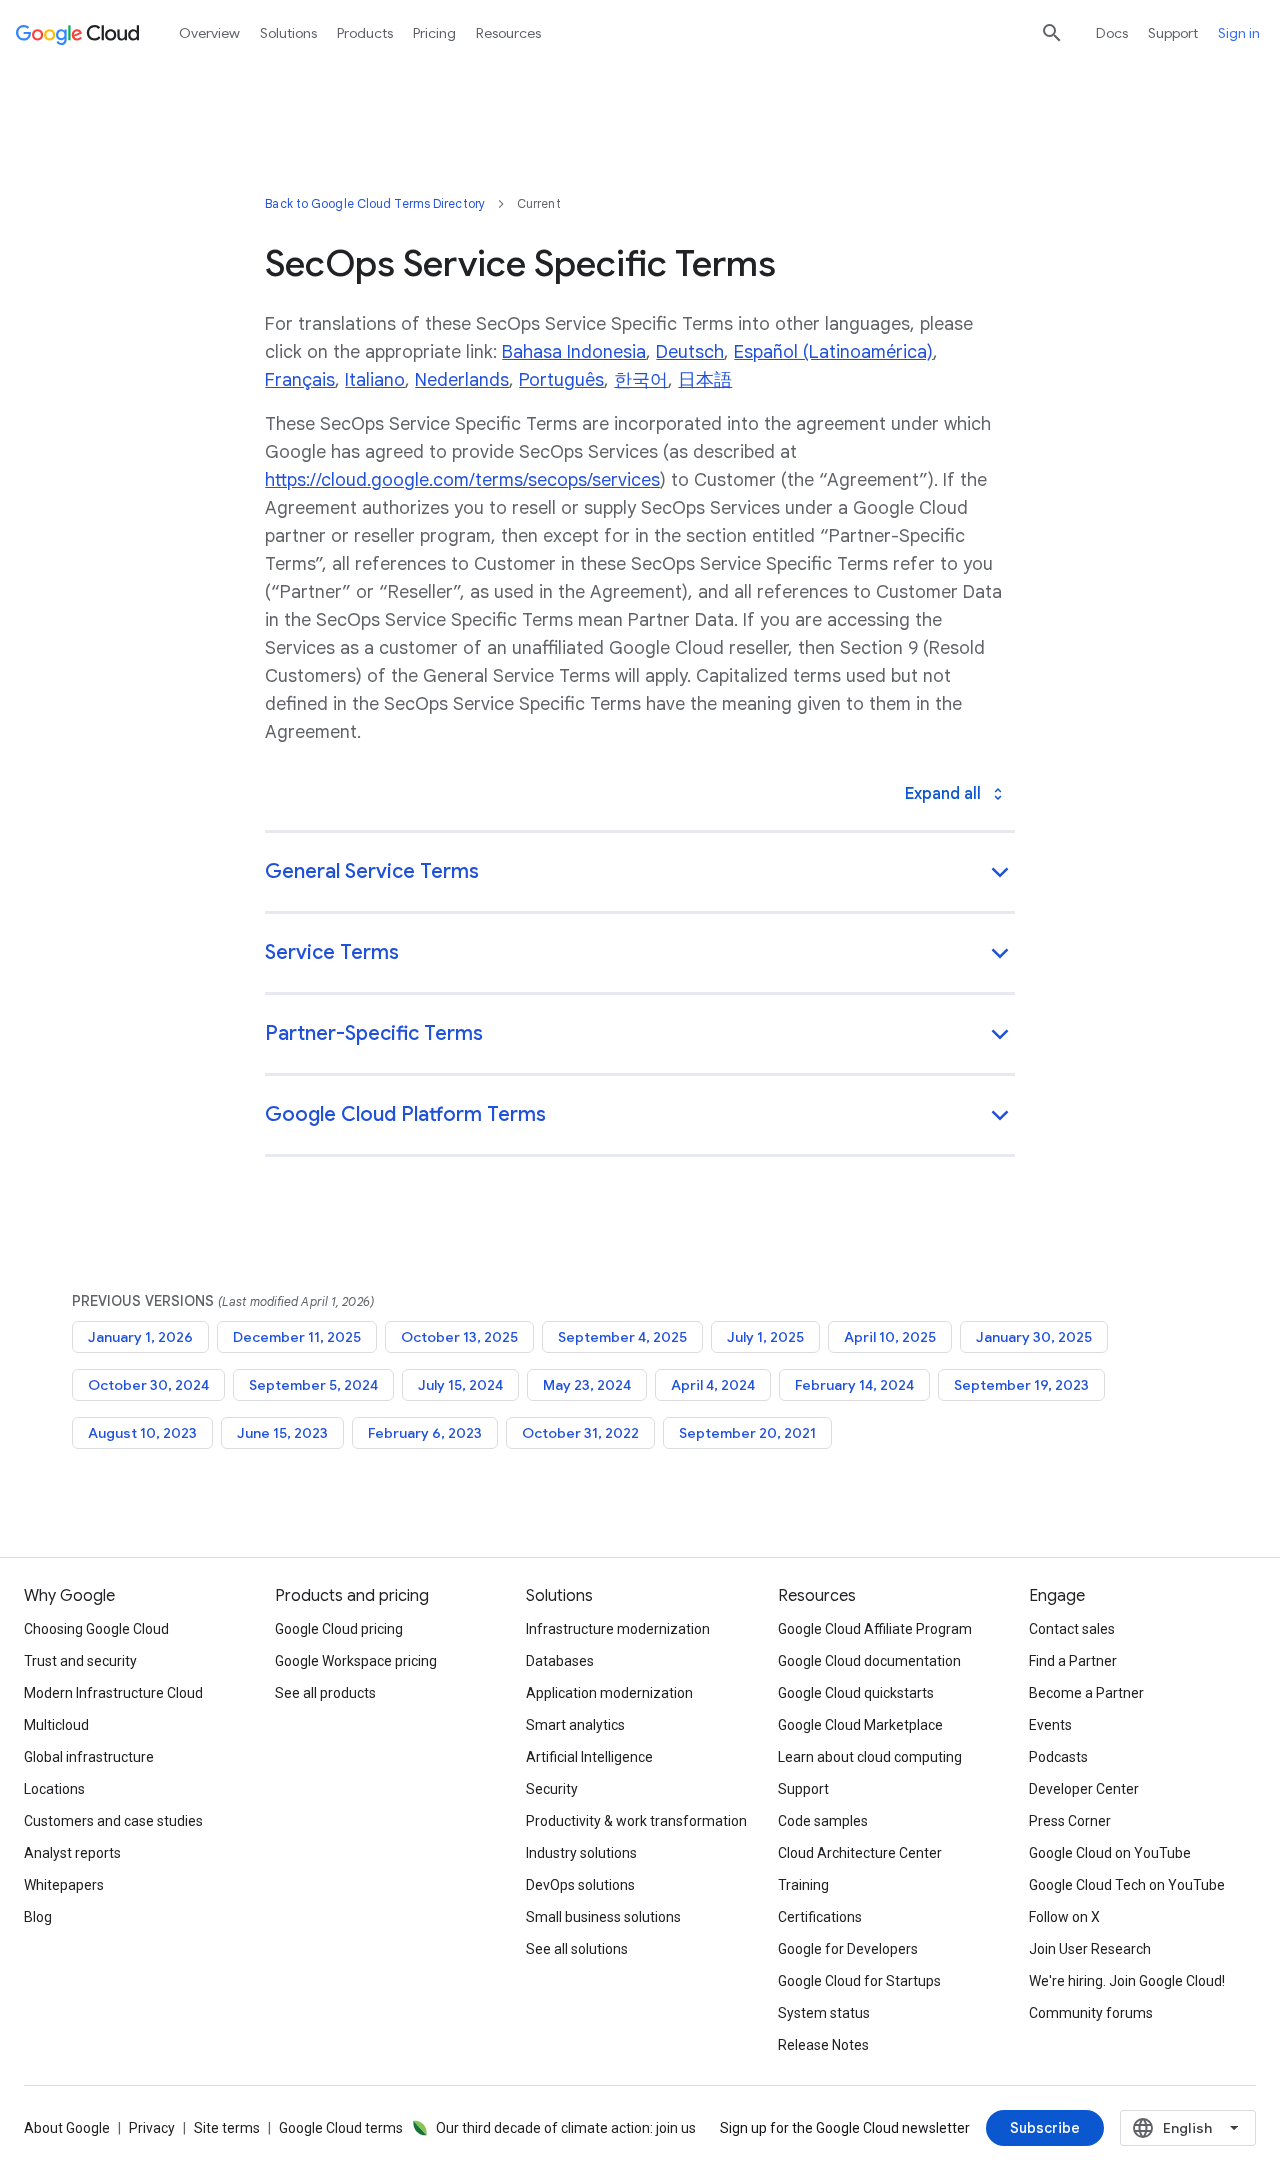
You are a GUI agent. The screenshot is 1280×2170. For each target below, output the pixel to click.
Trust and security (80, 1661)
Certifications (820, 1917)
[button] (639, 873)
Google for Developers (848, 1949)
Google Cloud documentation (869, 1661)
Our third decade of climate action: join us (566, 2128)
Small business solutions (603, 1917)
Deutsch (690, 352)
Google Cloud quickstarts (856, 1693)
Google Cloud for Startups (859, 1981)
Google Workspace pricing (356, 1661)
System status (824, 2013)
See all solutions (577, 1949)
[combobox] (1188, 2128)
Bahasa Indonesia (574, 352)
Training (803, 1885)
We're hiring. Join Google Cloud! (1127, 1981)
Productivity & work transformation (636, 1821)
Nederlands (462, 380)
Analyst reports (72, 1853)
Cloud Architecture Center (860, 1853)
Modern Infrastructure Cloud (113, 1693)
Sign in (1239, 33)
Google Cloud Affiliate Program (875, 1629)
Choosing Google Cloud (96, 1629)
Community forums (1091, 2013)
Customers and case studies (113, 1821)
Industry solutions (581, 1853)
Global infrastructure (89, 1757)
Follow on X (1064, 1917)
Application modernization (609, 1693)
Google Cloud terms (341, 2128)
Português (561, 380)
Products (365, 33)
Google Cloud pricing (339, 1629)
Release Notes (823, 2045)
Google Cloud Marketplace (860, 1725)
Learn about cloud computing (870, 1757)
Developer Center (1084, 1789)
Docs (1112, 33)
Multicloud (56, 1725)
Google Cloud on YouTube (1110, 1853)
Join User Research (1090, 1949)
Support (1173, 33)
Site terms (227, 2128)
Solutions (288, 33)
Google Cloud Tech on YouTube (1127, 1885)
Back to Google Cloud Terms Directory (375, 203)
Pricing (434, 33)
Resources (508, 33)
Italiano (375, 380)
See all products (325, 1693)
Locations (54, 1789)
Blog (38, 1917)
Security (552, 1789)
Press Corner (1070, 1821)
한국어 (641, 380)
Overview (209, 33)
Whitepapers (64, 1885)
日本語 (705, 380)
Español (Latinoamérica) (833, 352)
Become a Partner (1086, 1693)
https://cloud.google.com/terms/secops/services (462, 480)
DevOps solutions (580, 1885)
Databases (560, 1661)
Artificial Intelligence (589, 1757)
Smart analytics (575, 1725)
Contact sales (1072, 1629)
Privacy (152, 2128)
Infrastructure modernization (618, 1629)
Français (300, 380)
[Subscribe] (1045, 2128)
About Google (67, 2128)
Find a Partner (1073, 1661)
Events (1050, 1725)
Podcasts (1058, 1757)
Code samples (823, 1821)
